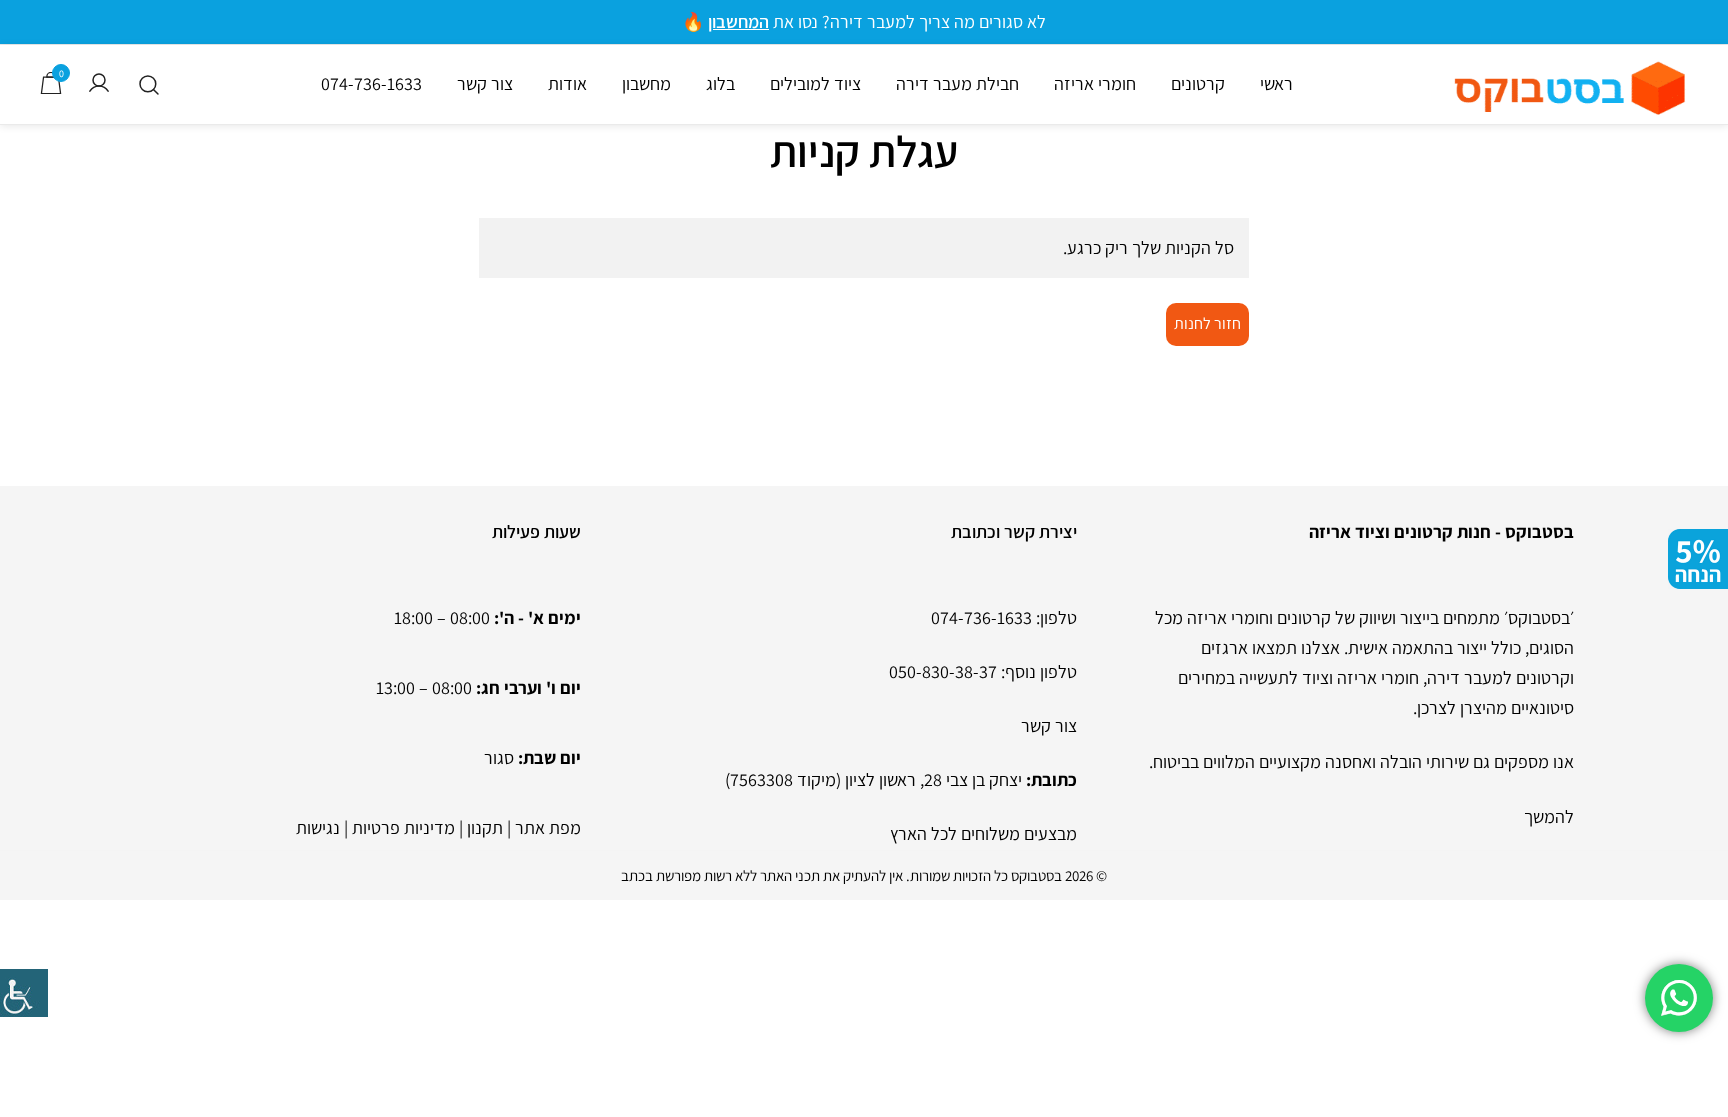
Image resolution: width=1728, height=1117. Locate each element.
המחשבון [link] (738, 21)
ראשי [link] (1276, 83)
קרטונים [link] (1198, 83)
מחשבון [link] (646, 83)
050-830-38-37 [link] (943, 671)
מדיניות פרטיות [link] (403, 827)
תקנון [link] (485, 827)
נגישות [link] (318, 827)
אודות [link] (567, 83)
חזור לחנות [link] (1207, 323)
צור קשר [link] (485, 83)
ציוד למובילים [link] (815, 83)
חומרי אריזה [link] (1095, 83)
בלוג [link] (720, 83)
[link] (24, 993)
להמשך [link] (1549, 816)
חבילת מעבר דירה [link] (957, 83)
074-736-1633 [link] (371, 83)
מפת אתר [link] (548, 827)
